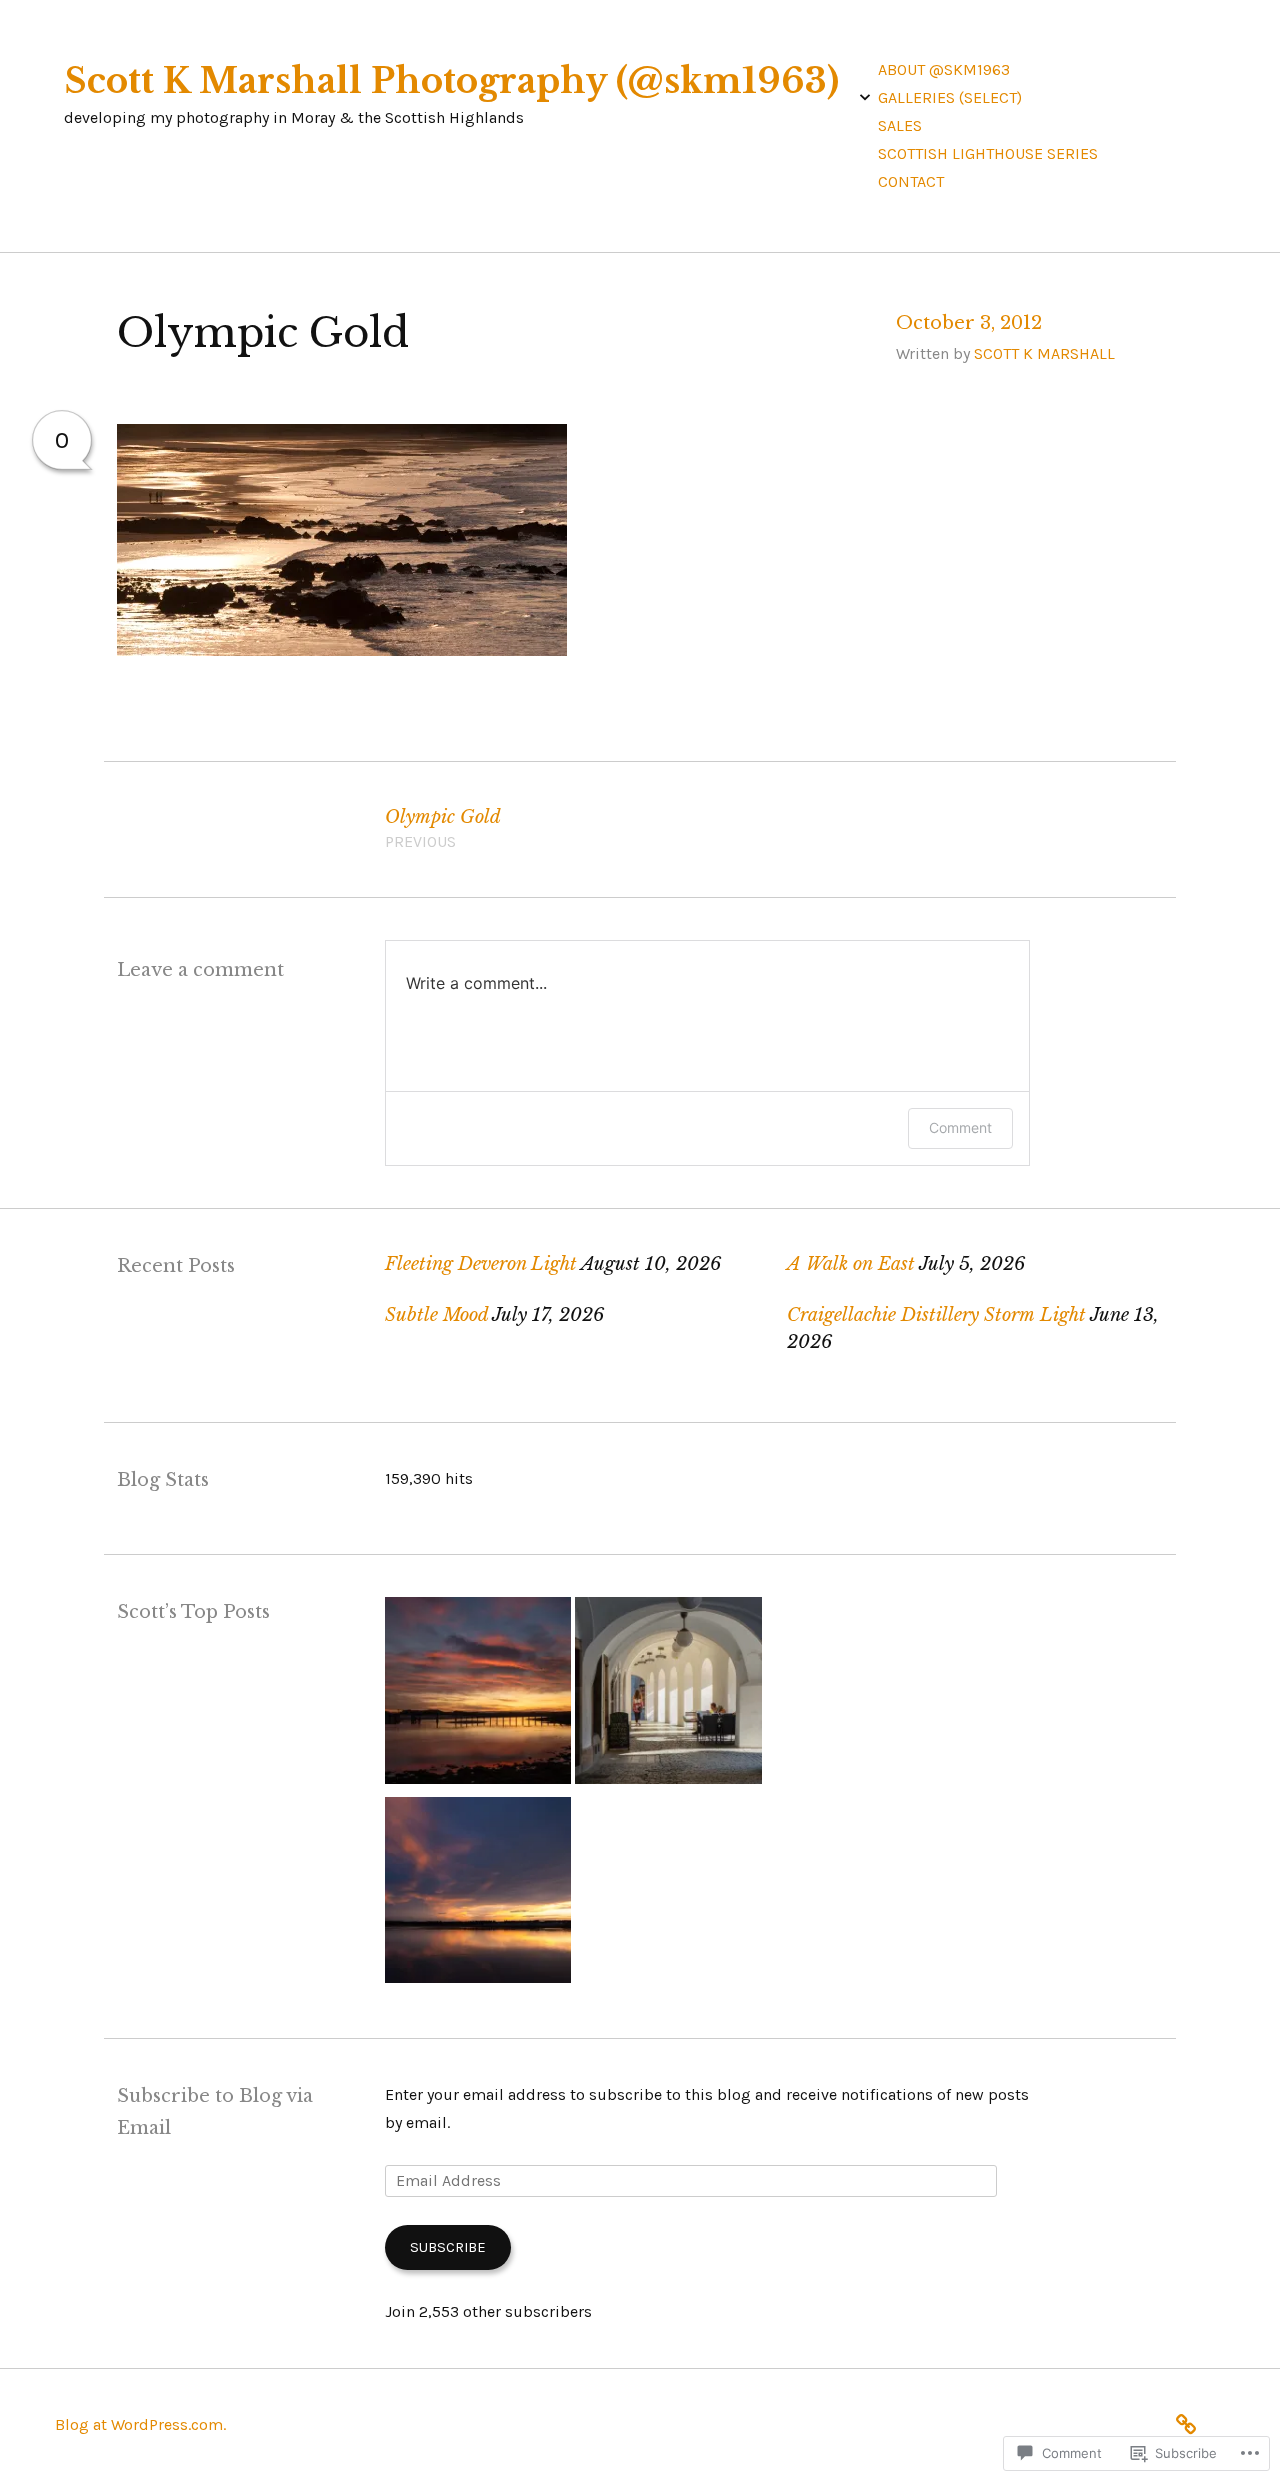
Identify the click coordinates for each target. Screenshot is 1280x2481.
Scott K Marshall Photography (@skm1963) (451, 81)
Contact (911, 181)
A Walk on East (851, 1264)
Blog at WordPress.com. (140, 2424)
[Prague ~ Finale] (668, 1695)
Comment (960, 1127)
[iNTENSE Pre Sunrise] (478, 1695)
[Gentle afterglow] (478, 1895)
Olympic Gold (443, 829)
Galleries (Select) (950, 97)
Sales (900, 125)
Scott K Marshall (1044, 353)
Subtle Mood (436, 1315)
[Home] (1191, 2422)
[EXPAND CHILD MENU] (865, 97)
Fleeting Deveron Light (481, 1264)
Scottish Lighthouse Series (988, 153)
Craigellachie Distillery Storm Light (936, 1315)
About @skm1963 (944, 69)
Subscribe (448, 2247)
